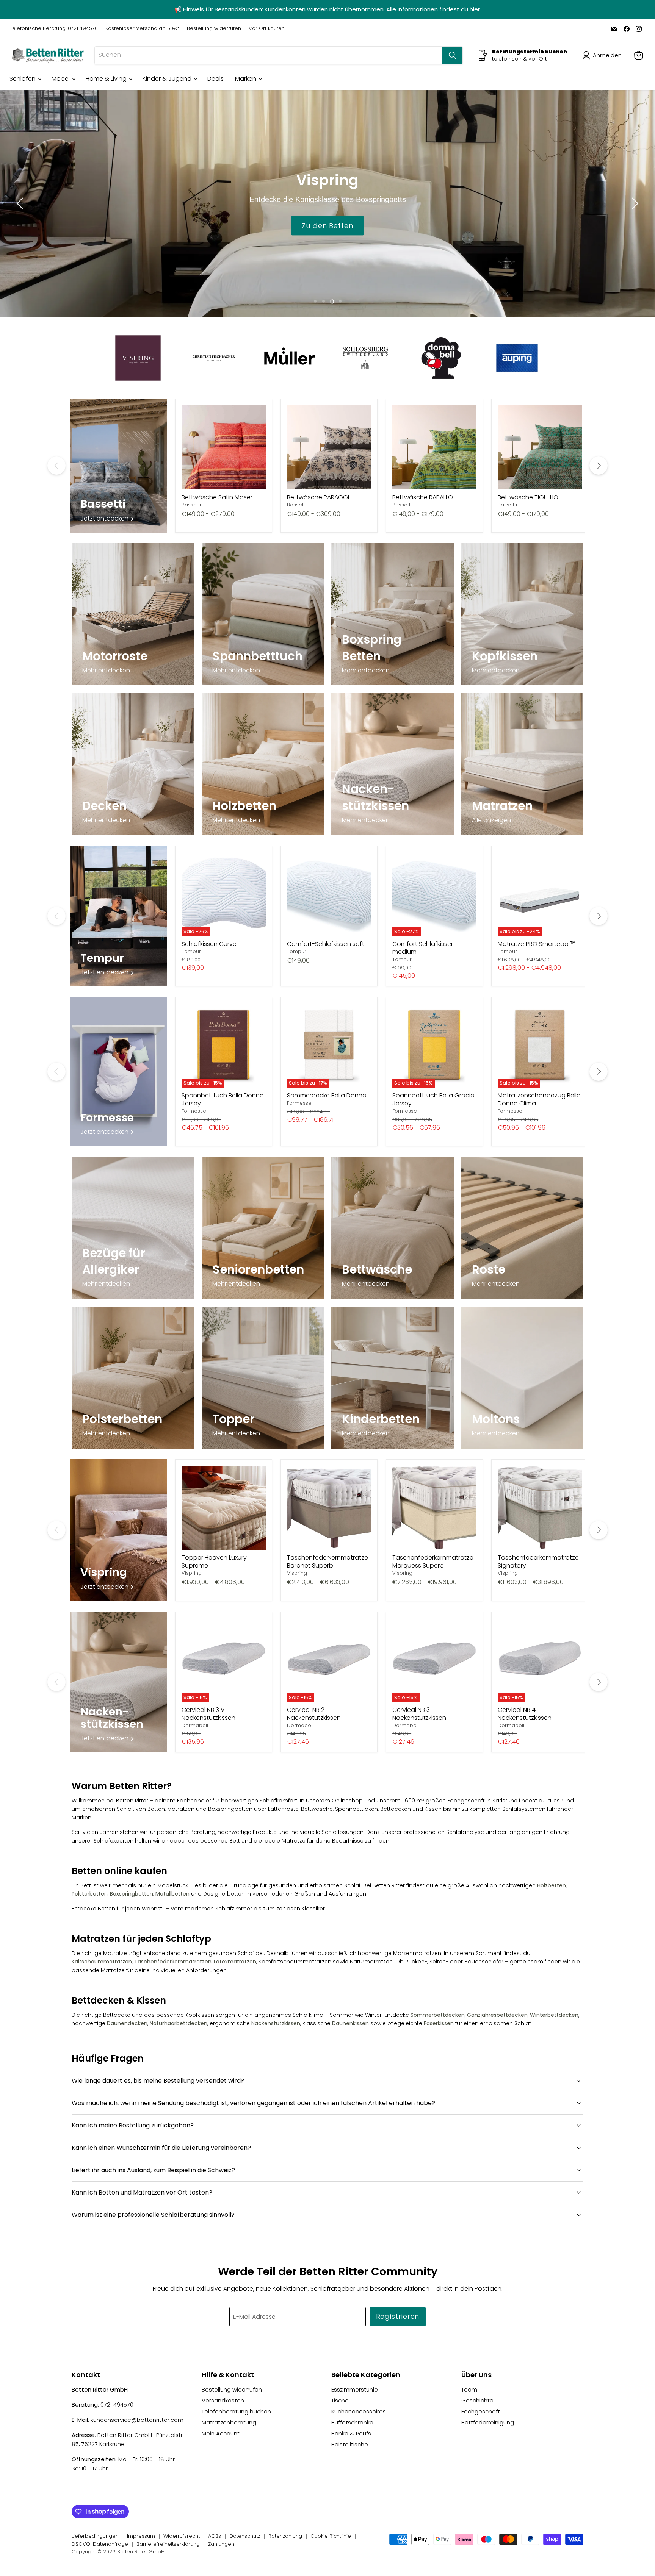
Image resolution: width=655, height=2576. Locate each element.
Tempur (191, 951)
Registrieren (398, 2316)
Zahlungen (221, 2544)
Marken (246, 79)
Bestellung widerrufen (214, 29)
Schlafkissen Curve (209, 944)
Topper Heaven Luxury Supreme (214, 1562)
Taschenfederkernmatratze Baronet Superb (327, 1562)
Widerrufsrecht (182, 2536)
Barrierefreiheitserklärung (168, 2544)
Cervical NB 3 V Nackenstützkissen (208, 1714)
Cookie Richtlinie (331, 2536)
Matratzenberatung (229, 2422)
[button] (603, 55)
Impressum (141, 2536)
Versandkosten (223, 2400)
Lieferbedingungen (95, 2536)
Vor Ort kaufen (267, 29)
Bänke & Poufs (351, 2433)
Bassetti (191, 505)
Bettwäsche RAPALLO (423, 497)
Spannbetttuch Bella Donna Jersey (223, 1099)
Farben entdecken (327, 225)
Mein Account (221, 2433)
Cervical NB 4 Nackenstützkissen (525, 1714)
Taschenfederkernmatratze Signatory (538, 1562)
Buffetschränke (352, 2422)
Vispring (192, 1573)
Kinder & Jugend (168, 79)
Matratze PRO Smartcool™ (537, 944)
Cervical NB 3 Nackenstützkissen (419, 1714)
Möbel (61, 79)
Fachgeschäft (481, 2411)
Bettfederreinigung (488, 2422)
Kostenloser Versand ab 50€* (142, 29)
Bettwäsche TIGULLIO (528, 497)
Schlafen (23, 79)
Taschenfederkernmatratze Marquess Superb (433, 1562)
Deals (215, 79)
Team (469, 2389)
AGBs (215, 2536)
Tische (340, 2400)
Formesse (194, 1111)
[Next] (599, 466)
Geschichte (477, 2400)
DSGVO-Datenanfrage (100, 2544)
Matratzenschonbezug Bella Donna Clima (539, 1099)
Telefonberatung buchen (236, 2411)
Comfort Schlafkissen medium (424, 948)
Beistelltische (350, 2444)
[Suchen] (452, 55)
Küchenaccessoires (359, 2411)
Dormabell (195, 1725)
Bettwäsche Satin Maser (217, 497)
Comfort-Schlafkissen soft (326, 944)
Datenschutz (245, 2536)
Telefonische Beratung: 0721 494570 (54, 29)
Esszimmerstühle (355, 2389)
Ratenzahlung (285, 2536)
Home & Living (107, 79)
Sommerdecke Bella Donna (327, 1095)
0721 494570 (117, 2405)
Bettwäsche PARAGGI (318, 497)
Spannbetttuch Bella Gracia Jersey (433, 1099)
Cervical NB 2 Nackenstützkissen (314, 1714)
